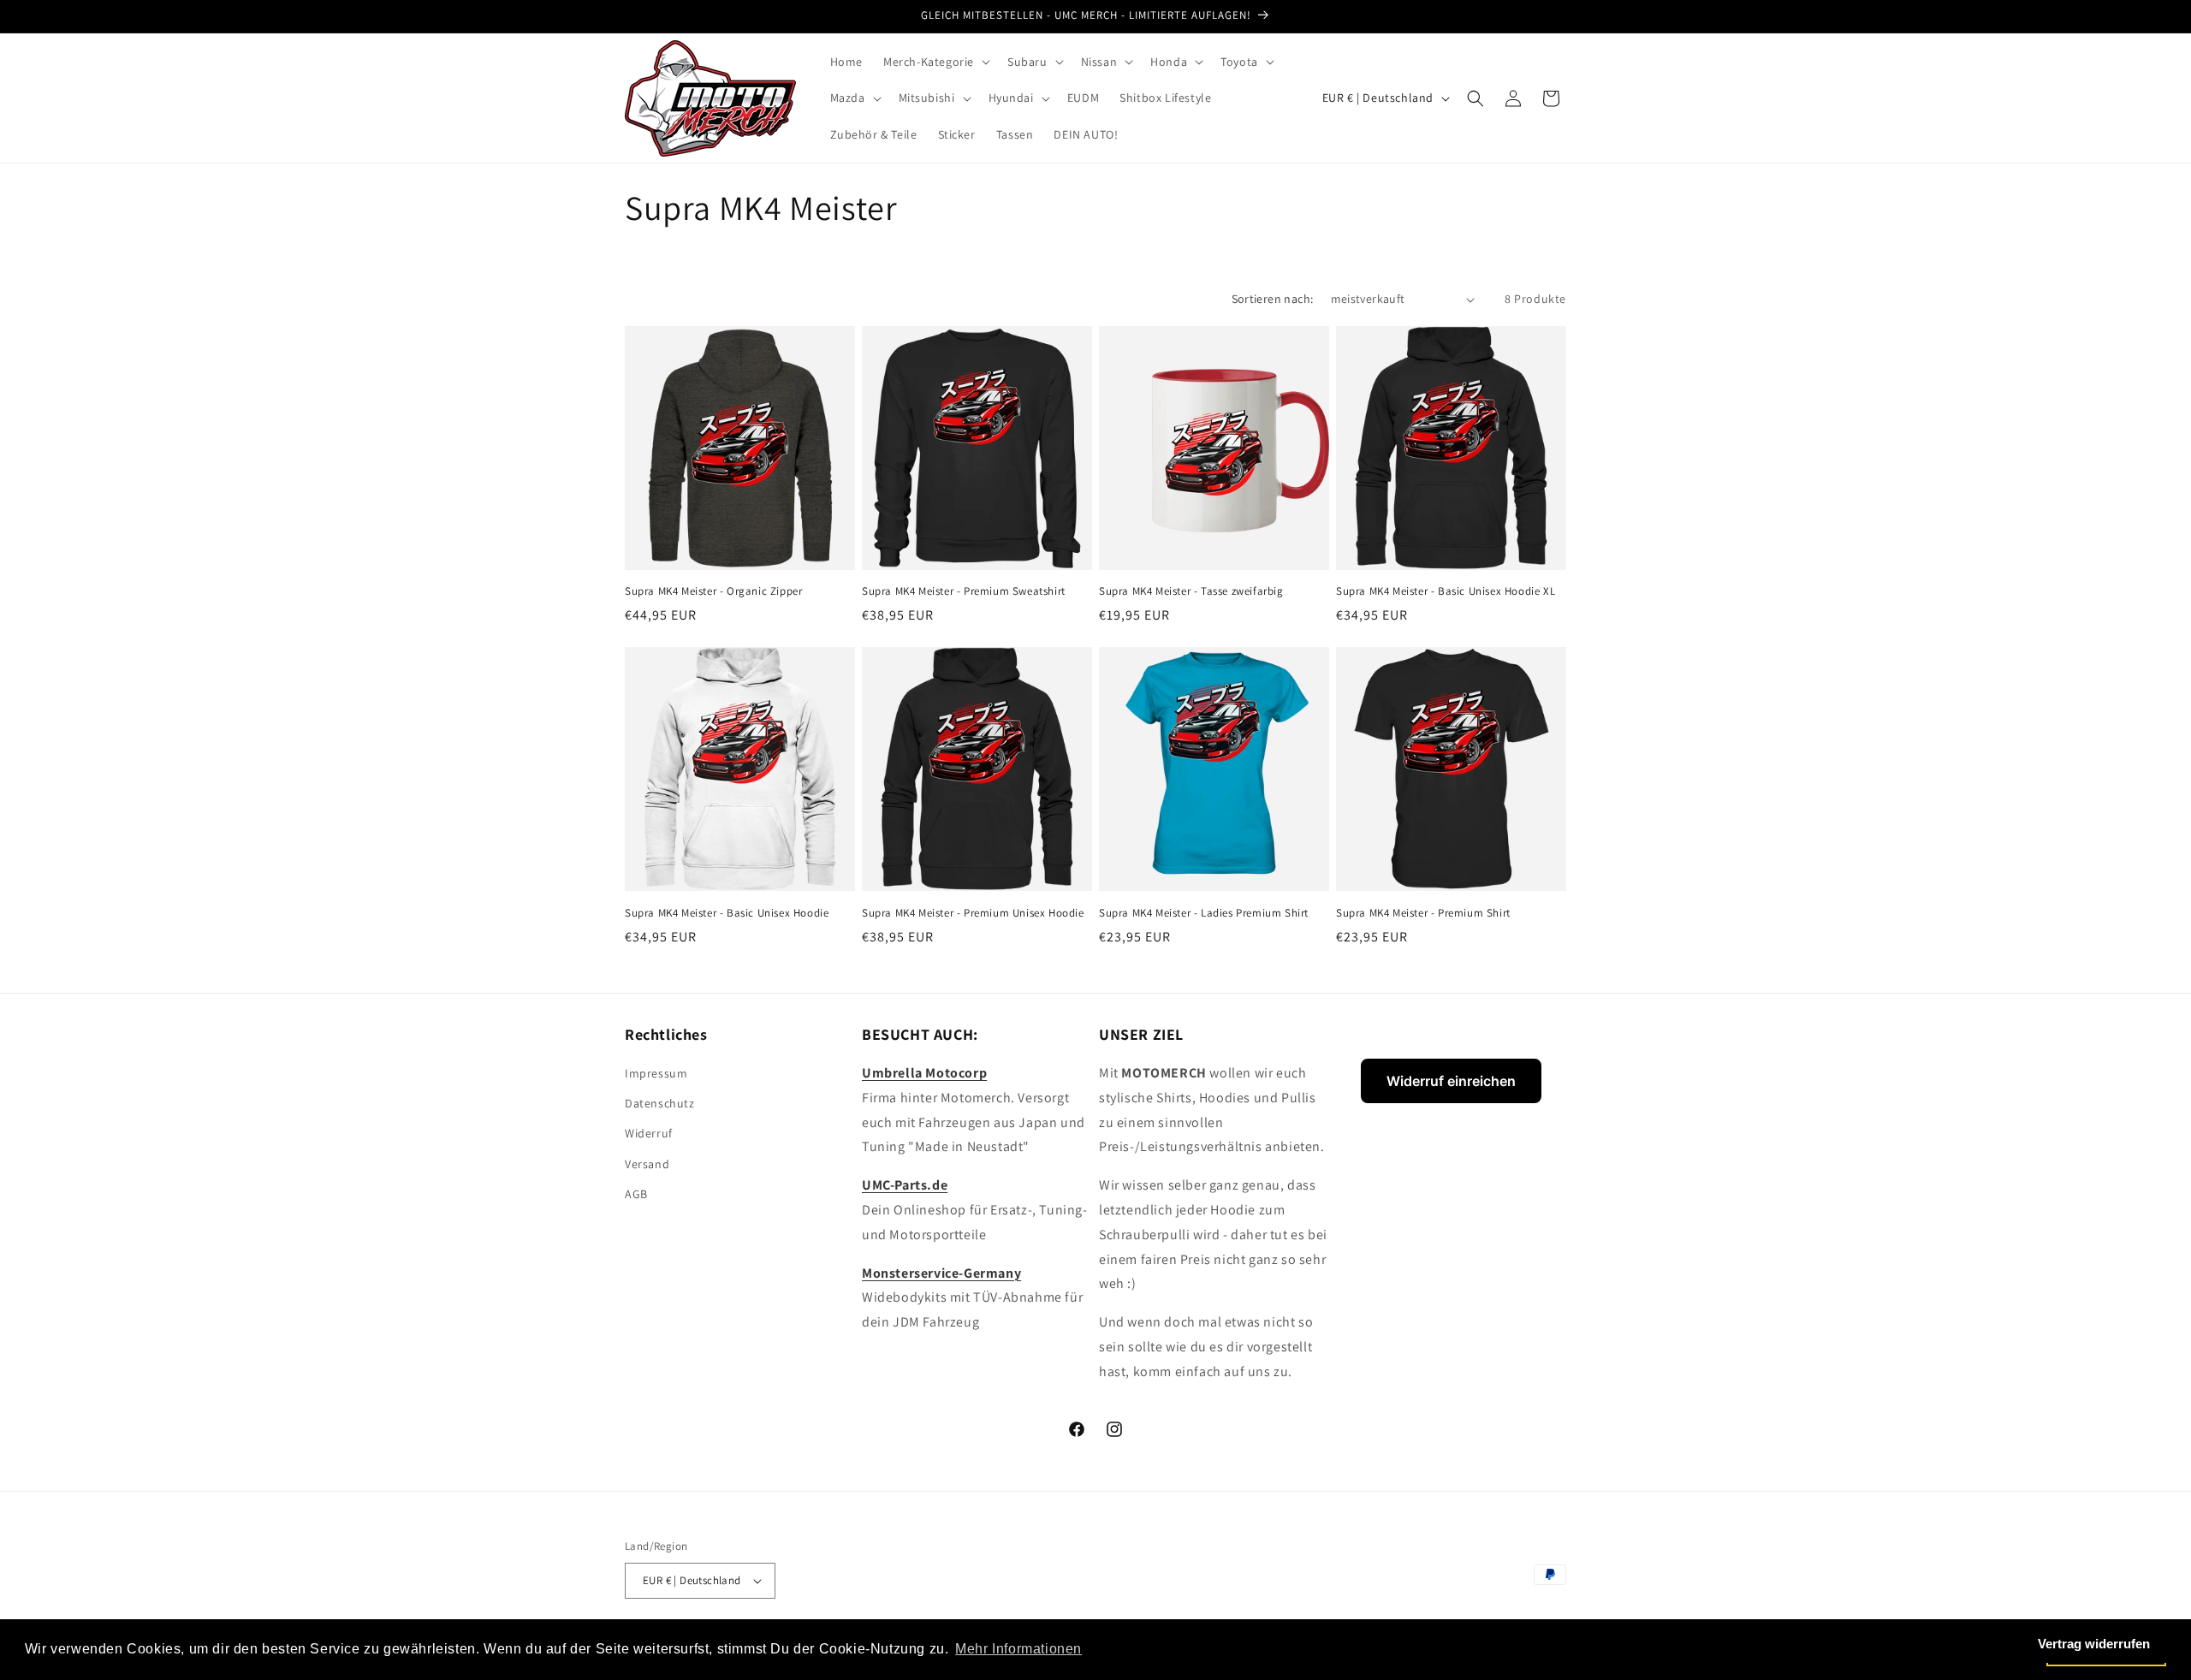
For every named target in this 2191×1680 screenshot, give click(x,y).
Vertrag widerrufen (2094, 1644)
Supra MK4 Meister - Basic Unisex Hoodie (727, 913)
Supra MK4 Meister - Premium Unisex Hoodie (973, 913)
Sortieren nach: (1273, 299)
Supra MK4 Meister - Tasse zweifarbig (1191, 591)
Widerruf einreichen (1451, 1081)
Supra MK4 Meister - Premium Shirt (1423, 913)
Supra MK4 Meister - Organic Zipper (713, 591)
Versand (647, 1164)
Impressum (656, 1073)
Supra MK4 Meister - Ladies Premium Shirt (1204, 913)
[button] (935, 62)
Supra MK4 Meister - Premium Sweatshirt (964, 591)
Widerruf (649, 1133)
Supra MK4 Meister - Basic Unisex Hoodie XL (1446, 591)
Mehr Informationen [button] (1018, 1649)
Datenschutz (660, 1103)
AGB (636, 1194)
